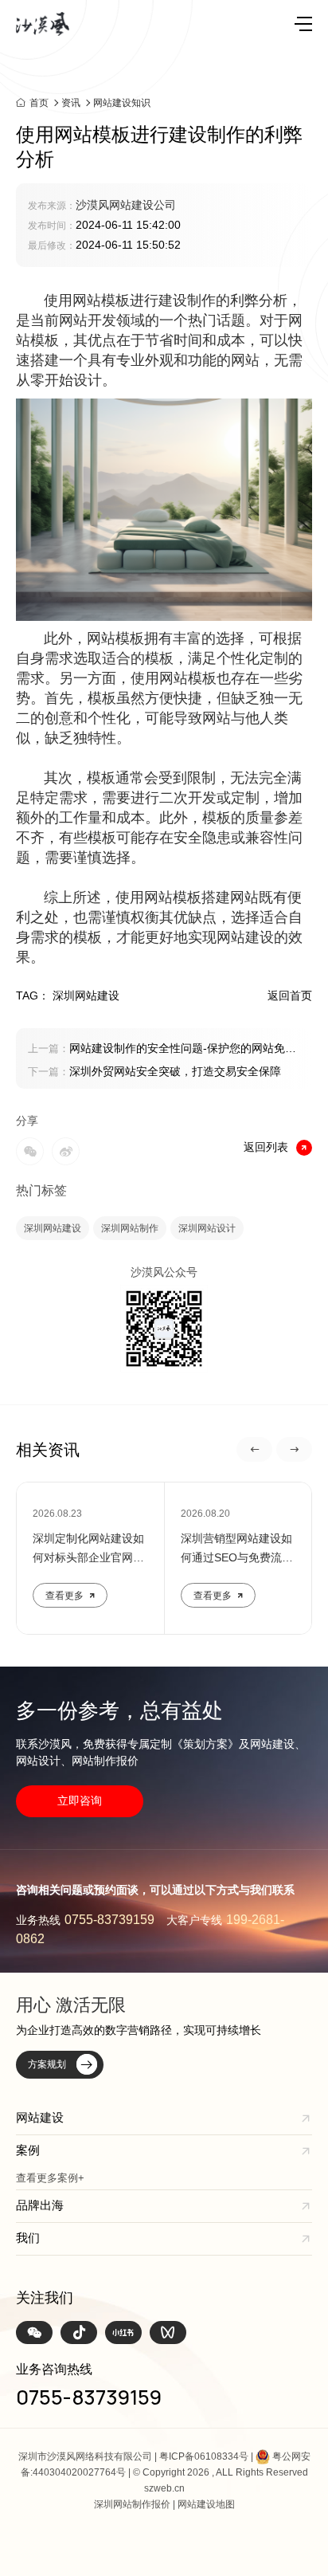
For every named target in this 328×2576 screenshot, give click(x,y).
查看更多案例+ (50, 2178)
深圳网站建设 (53, 1228)
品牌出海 (40, 2205)
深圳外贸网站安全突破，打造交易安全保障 (154, 1071)
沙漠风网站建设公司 (126, 205)
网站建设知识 (122, 103)
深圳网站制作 (130, 1228)
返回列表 (266, 1147)
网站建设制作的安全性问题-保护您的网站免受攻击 (162, 1050)
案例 (28, 2150)
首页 (39, 102)
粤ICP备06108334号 (204, 2456)
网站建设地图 (206, 2504)
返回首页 (290, 995)
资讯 (71, 103)
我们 (28, 2238)
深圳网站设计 (207, 1228)
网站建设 (40, 2117)
